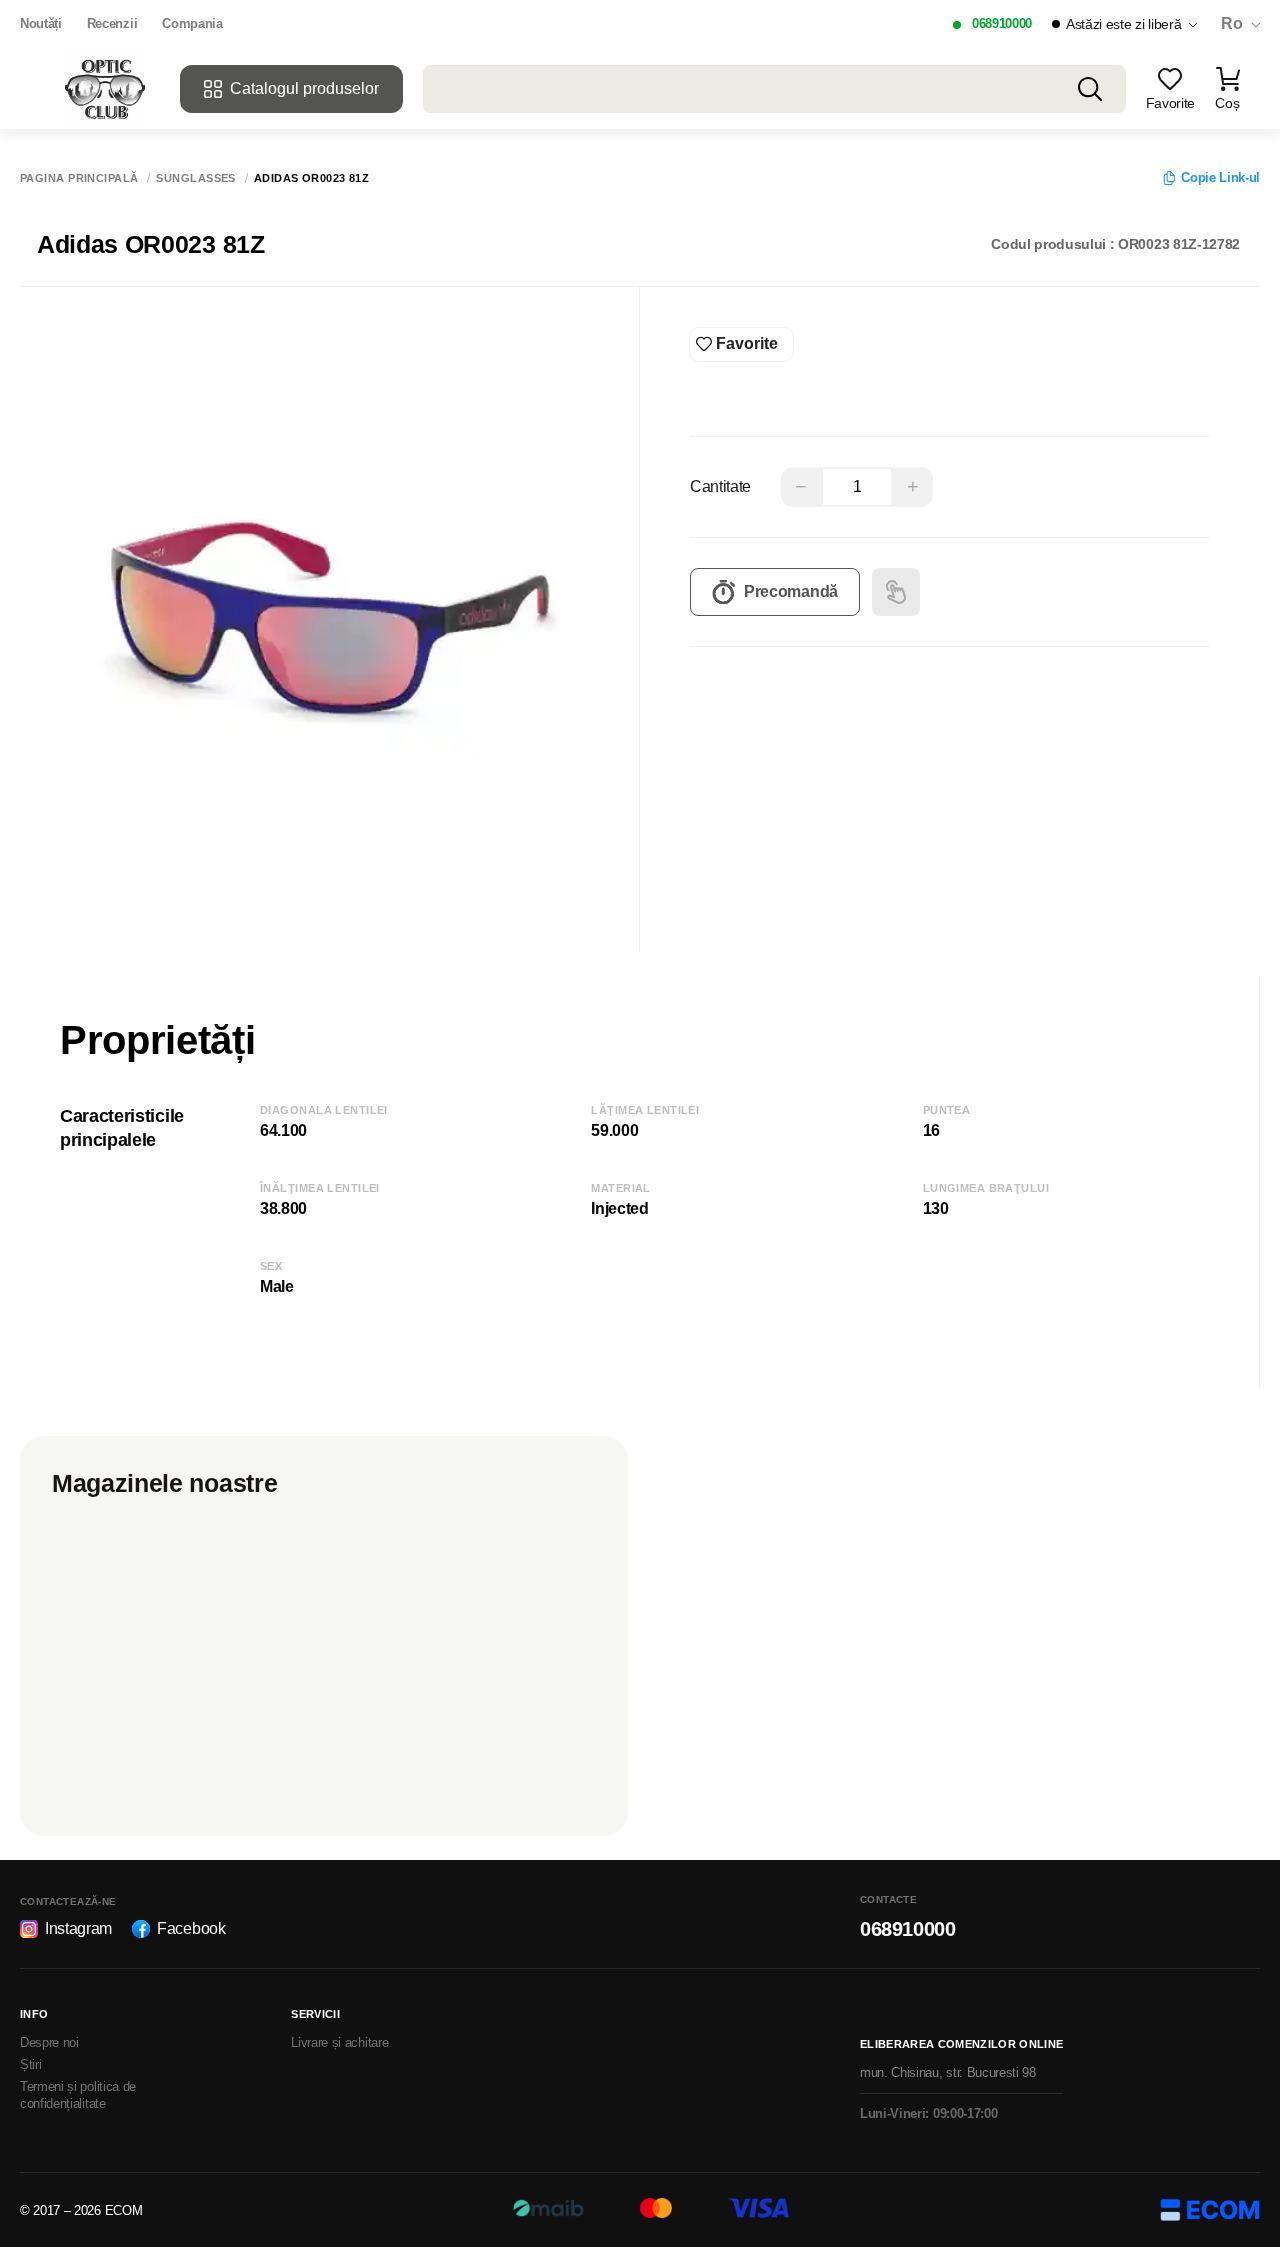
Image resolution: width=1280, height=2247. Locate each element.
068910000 (1002, 23)
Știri (30, 2064)
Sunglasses (195, 178)
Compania (192, 23)
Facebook (191, 1928)
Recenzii (112, 23)
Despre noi (49, 2042)
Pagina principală (79, 178)
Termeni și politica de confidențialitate (78, 2095)
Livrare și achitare (339, 2042)
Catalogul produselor (304, 88)
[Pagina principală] (105, 89)
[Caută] (1090, 89)
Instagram (78, 1928)
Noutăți (41, 23)
